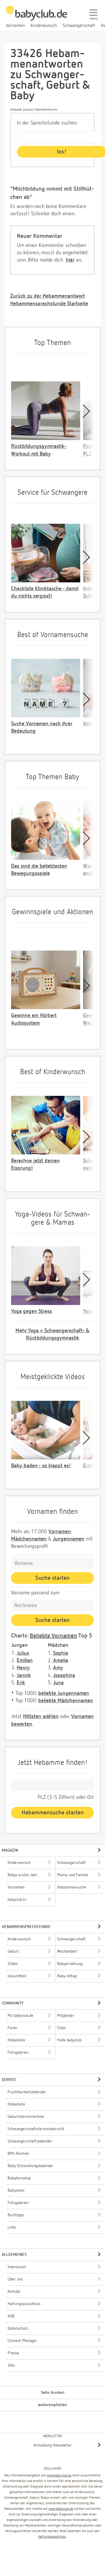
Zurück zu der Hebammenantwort (48, 296)
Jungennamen (69, 1539)
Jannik (24, 1676)
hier (70, 260)
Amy (58, 1668)
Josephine (64, 1676)
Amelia (61, 1661)
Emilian (25, 1661)
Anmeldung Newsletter (52, 2445)
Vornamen (60, 1532)
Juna (58, 1683)
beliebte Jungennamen (64, 1693)
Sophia (61, 1653)
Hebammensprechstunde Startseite (49, 304)
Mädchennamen (29, 1539)
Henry (23, 1668)
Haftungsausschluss (52, 2537)
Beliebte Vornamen (53, 1636)
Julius (23, 1653)
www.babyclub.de (59, 2476)
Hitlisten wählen (41, 1717)
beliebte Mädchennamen (66, 1701)
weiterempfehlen (52, 2405)
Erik (21, 1683)
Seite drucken (53, 2393)
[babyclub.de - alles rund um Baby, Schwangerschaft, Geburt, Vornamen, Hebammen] (36, 16)
